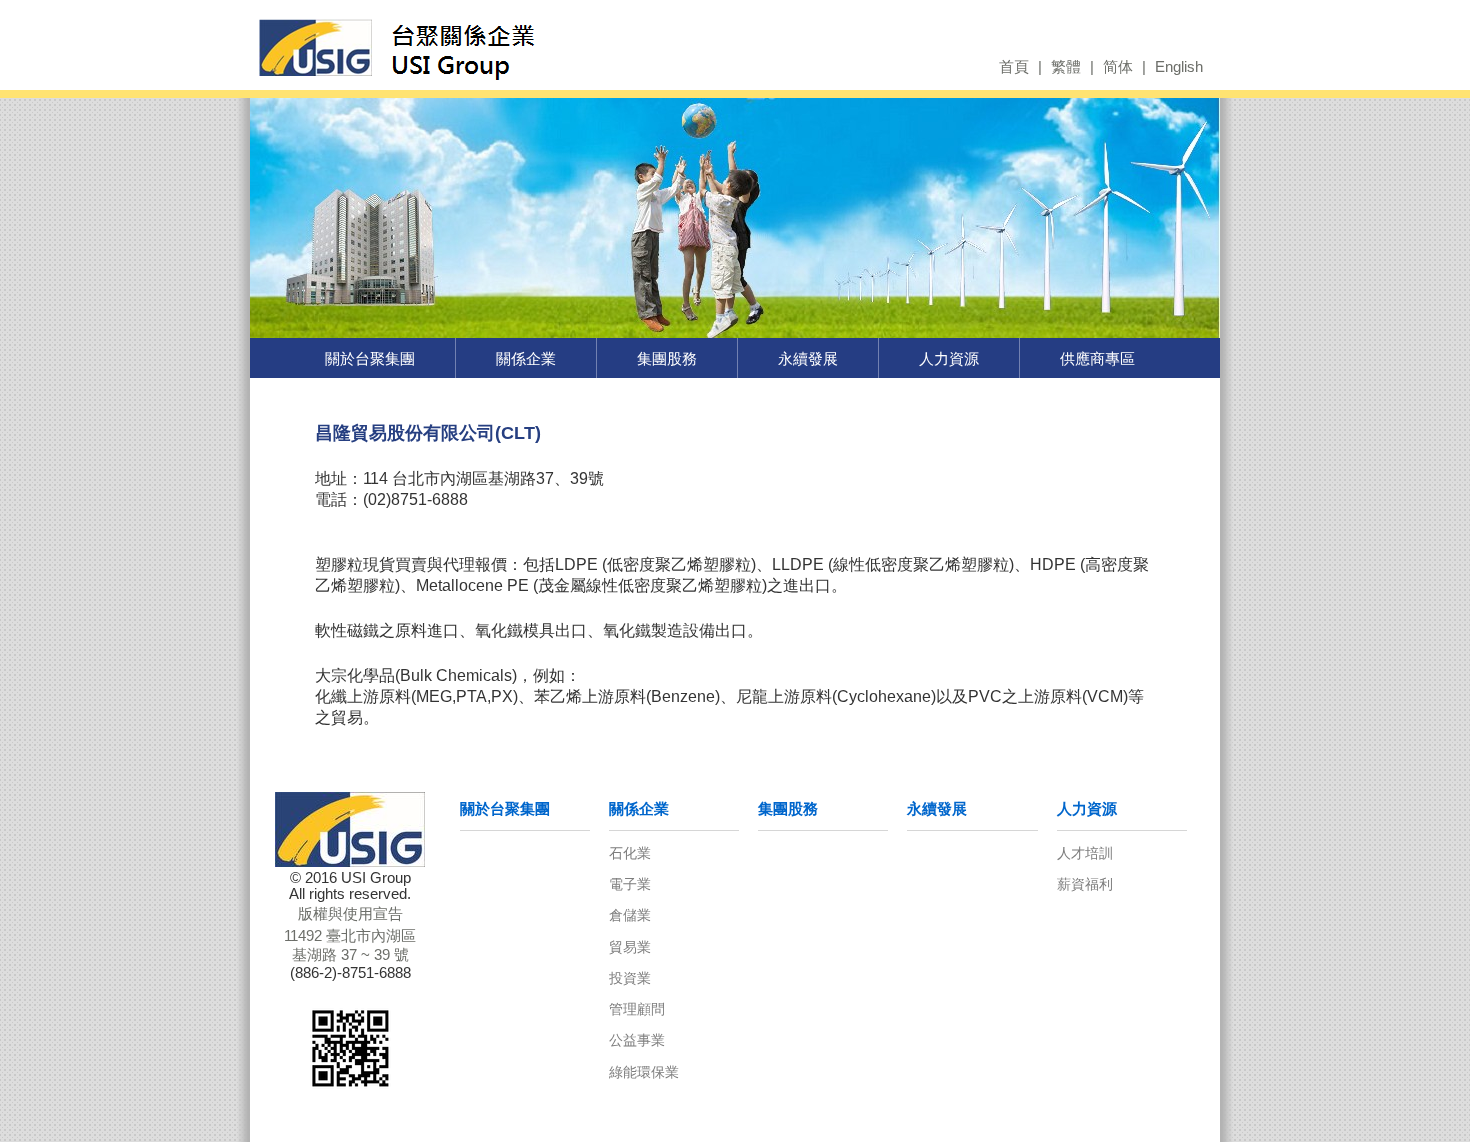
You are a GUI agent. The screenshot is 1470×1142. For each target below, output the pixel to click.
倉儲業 (630, 915)
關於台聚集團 (370, 358)
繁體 (1066, 67)
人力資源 (949, 358)
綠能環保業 (644, 1072)
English (1179, 67)
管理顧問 (637, 1009)
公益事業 (637, 1040)
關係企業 (526, 358)
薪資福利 (1085, 884)
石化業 (630, 853)
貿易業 (630, 947)
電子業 (630, 884)
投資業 (630, 978)
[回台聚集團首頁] (462, 46)
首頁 (1014, 67)
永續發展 (808, 358)
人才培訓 (1085, 853)
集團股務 (667, 358)
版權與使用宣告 (350, 914)
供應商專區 (1097, 358)
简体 (1118, 67)
